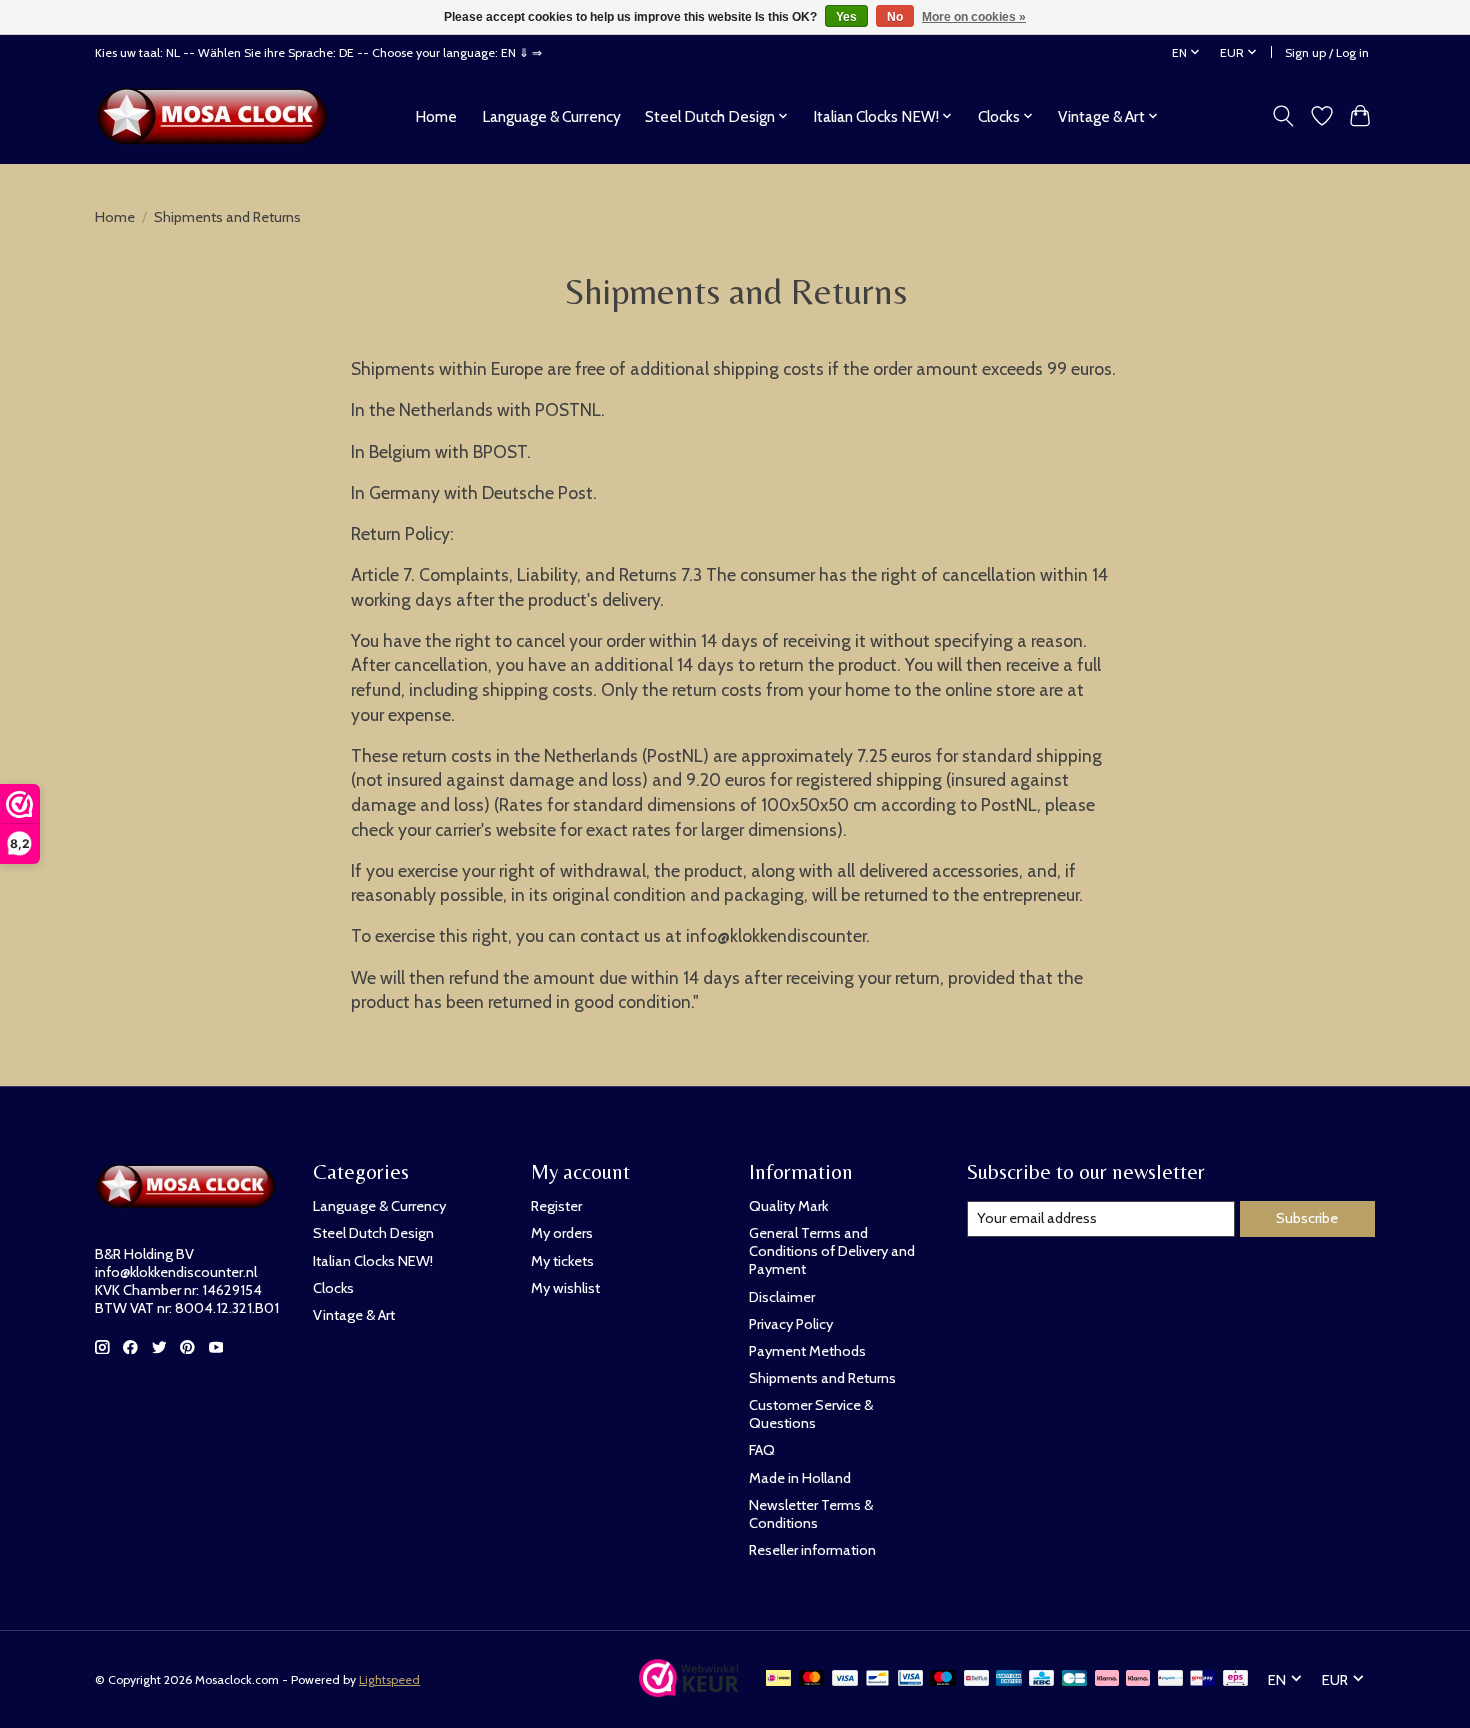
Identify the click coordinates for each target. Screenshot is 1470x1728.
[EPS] (1235, 1679)
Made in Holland (800, 1478)
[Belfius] (976, 1679)
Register (556, 1206)
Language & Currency (551, 116)
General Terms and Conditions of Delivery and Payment (832, 1251)
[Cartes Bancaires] (1074, 1679)
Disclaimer (782, 1297)
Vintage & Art (354, 1315)
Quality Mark (788, 1206)
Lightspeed (389, 1679)
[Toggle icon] (1283, 116)
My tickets (562, 1261)
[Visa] (845, 1679)
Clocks (333, 1288)
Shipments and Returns (822, 1378)
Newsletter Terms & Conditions (811, 1514)
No (895, 17)
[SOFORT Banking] (1138, 1679)
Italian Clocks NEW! (373, 1261)
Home (436, 116)
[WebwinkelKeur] (689, 1690)
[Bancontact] (877, 1679)
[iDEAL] (778, 1679)
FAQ (762, 1450)
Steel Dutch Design (373, 1233)
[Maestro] (943, 1679)
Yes (846, 17)
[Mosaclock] (217, 116)
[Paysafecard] (1170, 1679)
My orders (562, 1233)
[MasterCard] (812, 1679)
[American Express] (1009, 1679)
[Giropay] (1202, 1679)
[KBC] (1041, 1679)
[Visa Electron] (910, 1679)
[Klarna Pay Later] (1107, 1679)
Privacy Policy (791, 1324)
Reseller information (812, 1550)
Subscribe (1307, 1218)
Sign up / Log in (1327, 52)
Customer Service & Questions (811, 1414)
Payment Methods (807, 1351)
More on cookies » (974, 17)
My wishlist (565, 1288)
